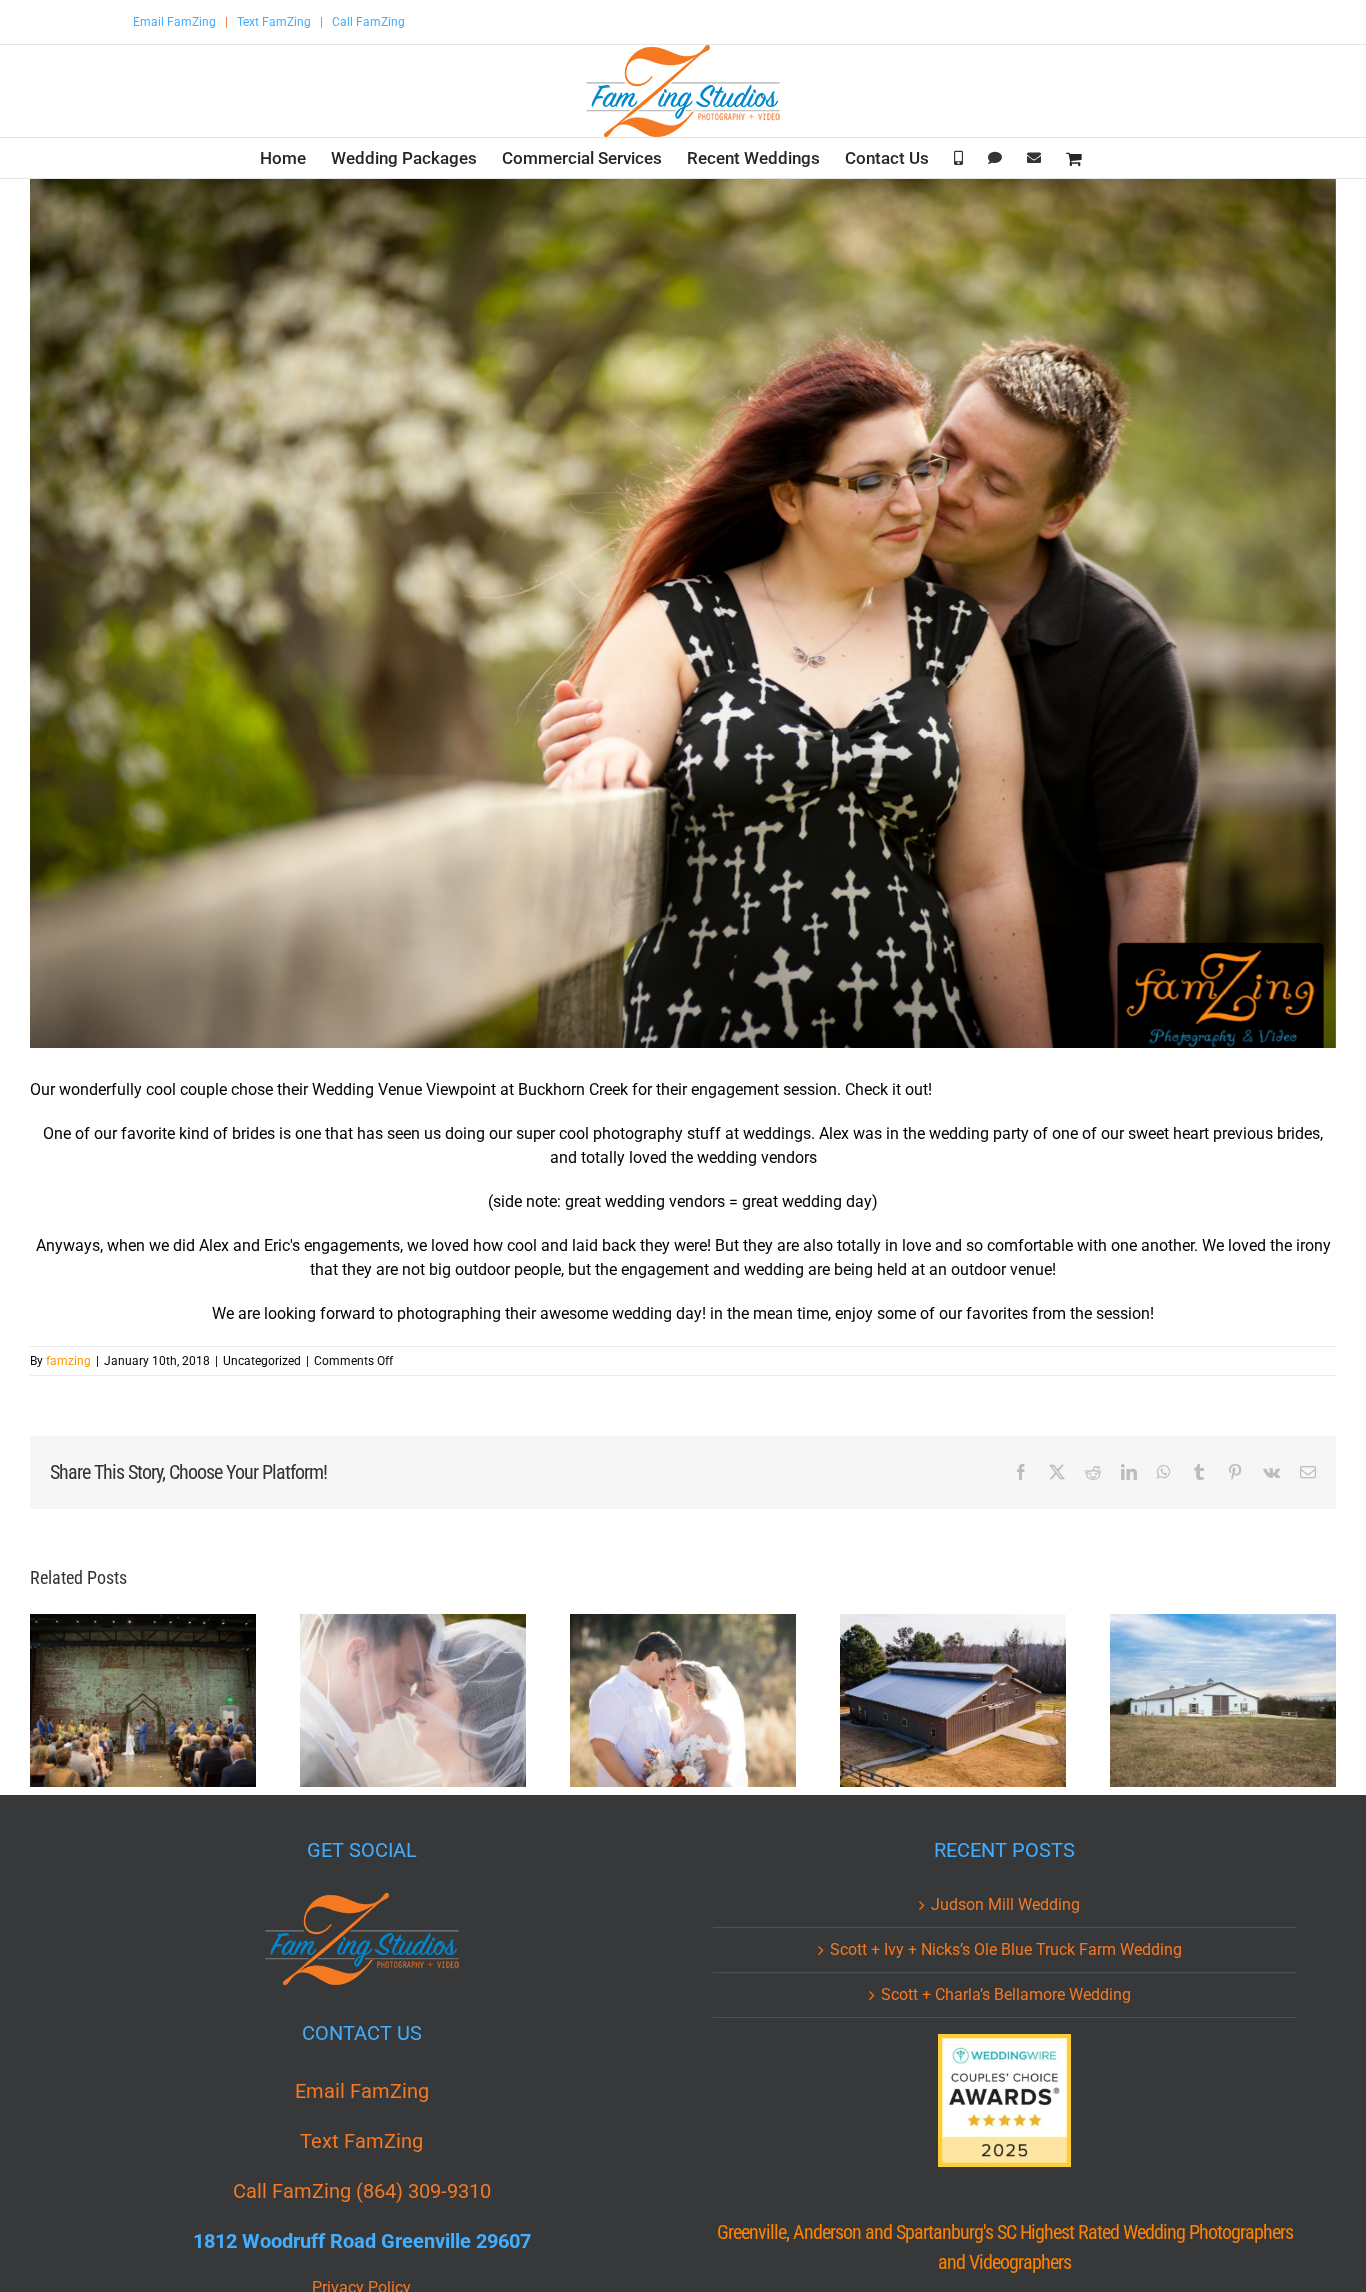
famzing (68, 1361)
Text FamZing (274, 22)
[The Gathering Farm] (953, 1700)
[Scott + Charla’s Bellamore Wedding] (683, 1700)
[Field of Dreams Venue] (1223, 1700)
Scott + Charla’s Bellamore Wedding (1006, 1994)
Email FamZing (174, 22)
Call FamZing (368, 22)
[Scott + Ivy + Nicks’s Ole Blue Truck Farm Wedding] (413, 1700)
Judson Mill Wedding (1005, 1904)
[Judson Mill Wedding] (143, 1700)
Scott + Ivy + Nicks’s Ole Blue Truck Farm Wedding (1006, 1949)
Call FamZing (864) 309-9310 (362, 2191)
